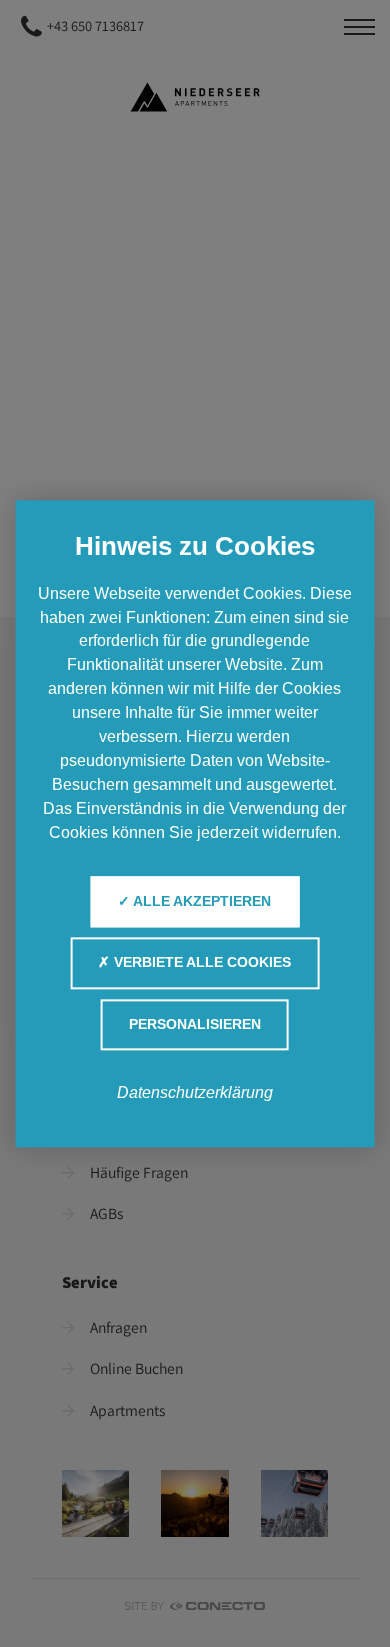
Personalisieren (195, 1024)
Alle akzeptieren (200, 901)
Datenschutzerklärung (195, 1092)
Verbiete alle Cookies (200, 963)
